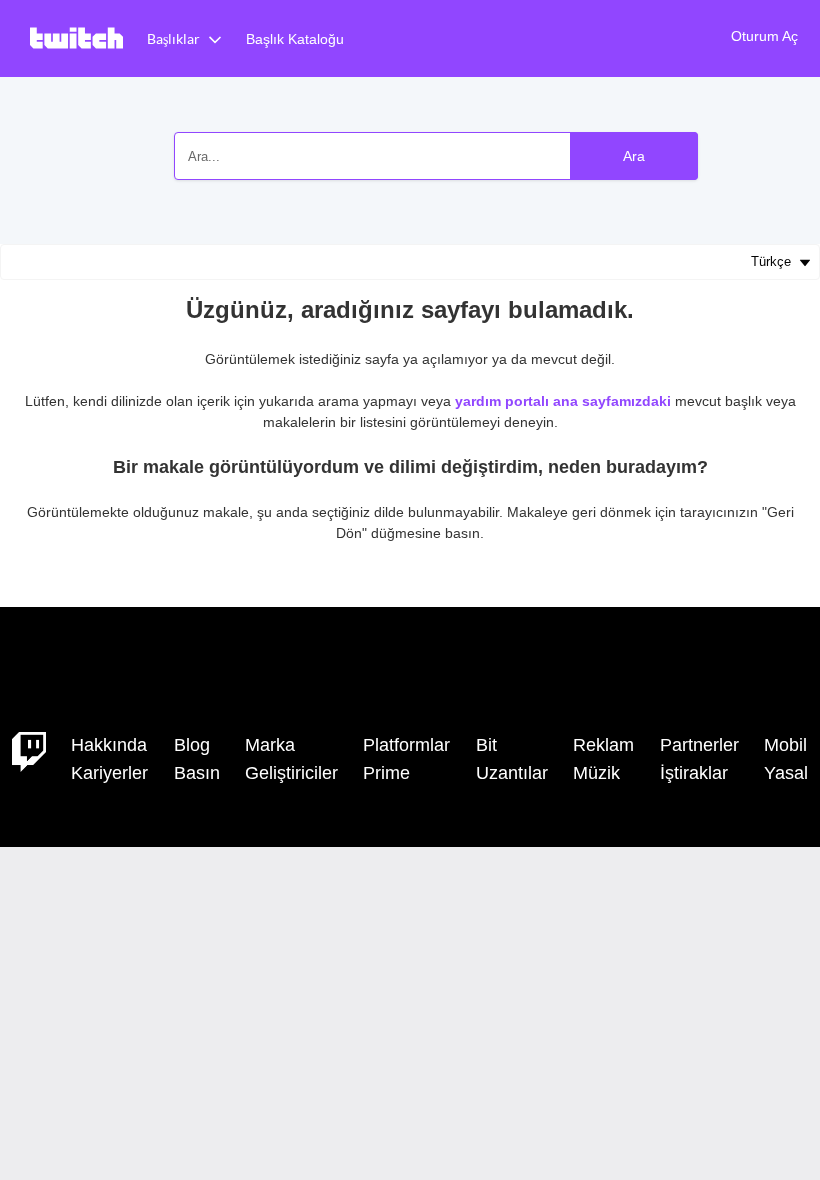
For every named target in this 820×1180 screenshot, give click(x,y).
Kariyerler (109, 773)
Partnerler (699, 745)
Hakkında (109, 745)
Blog (192, 745)
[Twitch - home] (29, 751)
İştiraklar (694, 773)
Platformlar (406, 745)
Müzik (596, 773)
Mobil (785, 745)
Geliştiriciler (291, 773)
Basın (197, 773)
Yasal (786, 773)
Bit (486, 745)
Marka (270, 745)
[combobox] (436, 156)
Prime (386, 773)
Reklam (603, 745)
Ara (634, 156)
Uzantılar (512, 773)
